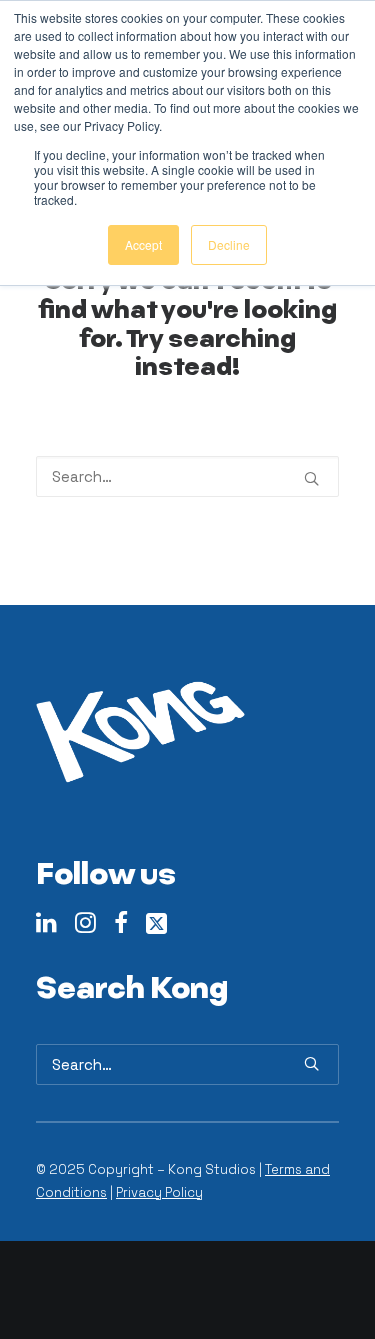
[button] (311, 478)
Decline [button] (229, 244)
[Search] (187, 476)
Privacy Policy (159, 1192)
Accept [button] (143, 244)
